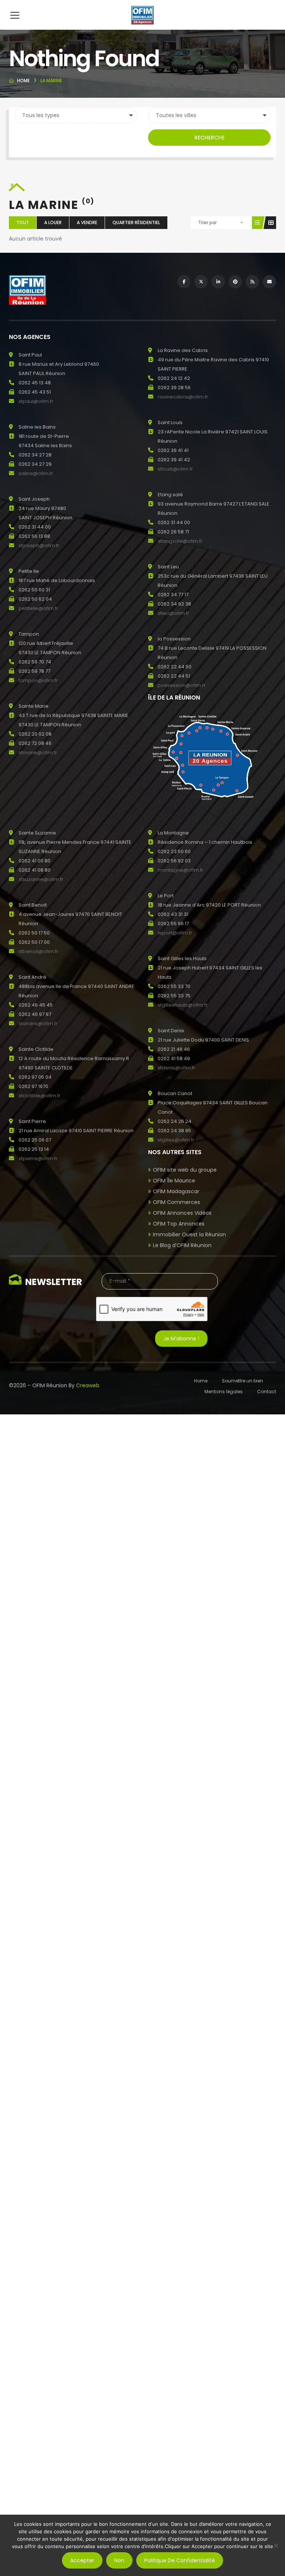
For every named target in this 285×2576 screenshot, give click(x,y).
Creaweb (88, 1385)
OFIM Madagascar (176, 1191)
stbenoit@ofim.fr (38, 951)
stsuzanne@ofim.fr (41, 879)
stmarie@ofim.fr (38, 753)
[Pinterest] (235, 282)
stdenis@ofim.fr (176, 1068)
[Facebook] (184, 282)
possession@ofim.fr (182, 685)
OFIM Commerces (176, 1202)
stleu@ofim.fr (173, 613)
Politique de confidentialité (180, 2560)
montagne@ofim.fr (181, 870)
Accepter (82, 2560)
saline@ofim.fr (36, 473)
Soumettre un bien (243, 1381)
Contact (267, 1392)
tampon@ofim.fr (38, 680)
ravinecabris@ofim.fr (183, 397)
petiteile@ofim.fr (38, 608)
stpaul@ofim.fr (36, 401)
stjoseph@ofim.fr (39, 545)
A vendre (87, 222)
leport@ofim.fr (175, 933)
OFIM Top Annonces (179, 1224)
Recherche (209, 138)
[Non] (276, 2546)
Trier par (207, 222)
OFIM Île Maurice (174, 1181)
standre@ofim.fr (38, 1024)
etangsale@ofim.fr (180, 541)
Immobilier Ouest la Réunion (189, 1234)
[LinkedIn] (218, 282)
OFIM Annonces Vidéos (182, 1213)
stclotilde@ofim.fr (40, 1096)
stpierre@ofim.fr (38, 1158)
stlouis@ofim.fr (175, 469)
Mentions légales (224, 1392)
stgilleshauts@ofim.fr (183, 1005)
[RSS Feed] (252, 282)
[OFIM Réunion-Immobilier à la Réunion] (142, 15)
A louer (53, 222)
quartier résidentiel (136, 222)
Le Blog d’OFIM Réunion (182, 1245)
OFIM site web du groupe (185, 1170)
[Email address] (269, 282)
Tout (23, 222)
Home (23, 80)
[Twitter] (201, 282)
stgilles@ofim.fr (176, 1140)
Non (119, 2560)
